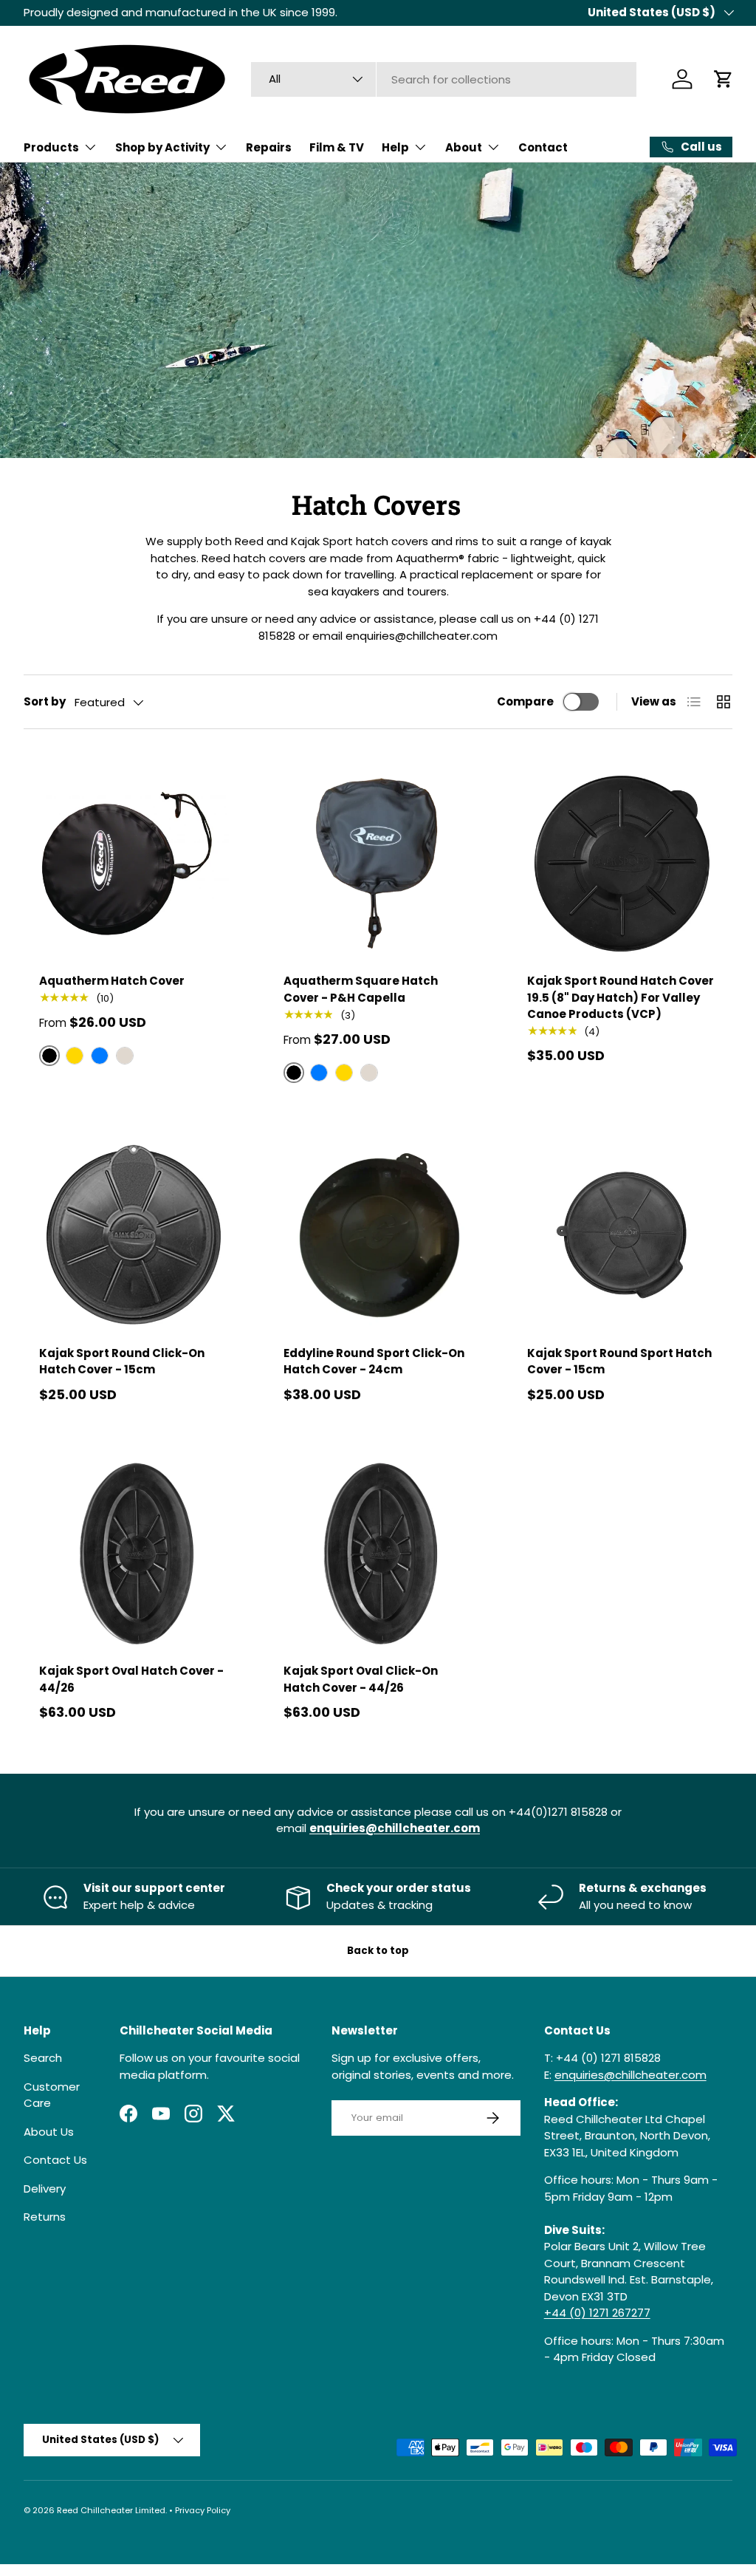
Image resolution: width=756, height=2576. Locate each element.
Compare (525, 701)
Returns (45, 2217)
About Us (49, 2132)
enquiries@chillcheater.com (630, 2075)
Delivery (45, 2189)
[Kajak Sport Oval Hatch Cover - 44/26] (134, 1554)
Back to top (378, 1951)
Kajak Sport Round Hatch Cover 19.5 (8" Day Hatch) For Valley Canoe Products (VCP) (621, 997)
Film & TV (337, 147)
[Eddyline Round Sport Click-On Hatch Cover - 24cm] (378, 1236)
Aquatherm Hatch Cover (112, 981)
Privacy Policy (203, 2510)
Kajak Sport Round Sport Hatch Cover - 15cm (619, 1362)
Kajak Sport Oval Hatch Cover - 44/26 (131, 1679)
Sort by (45, 701)
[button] (724, 79)
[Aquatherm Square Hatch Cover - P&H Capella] (378, 863)
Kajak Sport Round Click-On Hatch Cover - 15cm (122, 1362)
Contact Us (55, 2160)
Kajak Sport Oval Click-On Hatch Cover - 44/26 (361, 1679)
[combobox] (444, 79)
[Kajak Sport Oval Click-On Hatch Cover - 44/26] (378, 1554)
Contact (543, 147)
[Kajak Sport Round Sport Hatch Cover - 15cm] (622, 1236)
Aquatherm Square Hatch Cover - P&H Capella (361, 989)
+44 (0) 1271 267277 (597, 2313)
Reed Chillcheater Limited (111, 2510)
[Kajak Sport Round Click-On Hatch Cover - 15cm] (134, 1236)
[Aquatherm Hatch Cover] (134, 863)
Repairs (269, 147)
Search (43, 2058)
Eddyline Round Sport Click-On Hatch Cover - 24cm (374, 1362)
